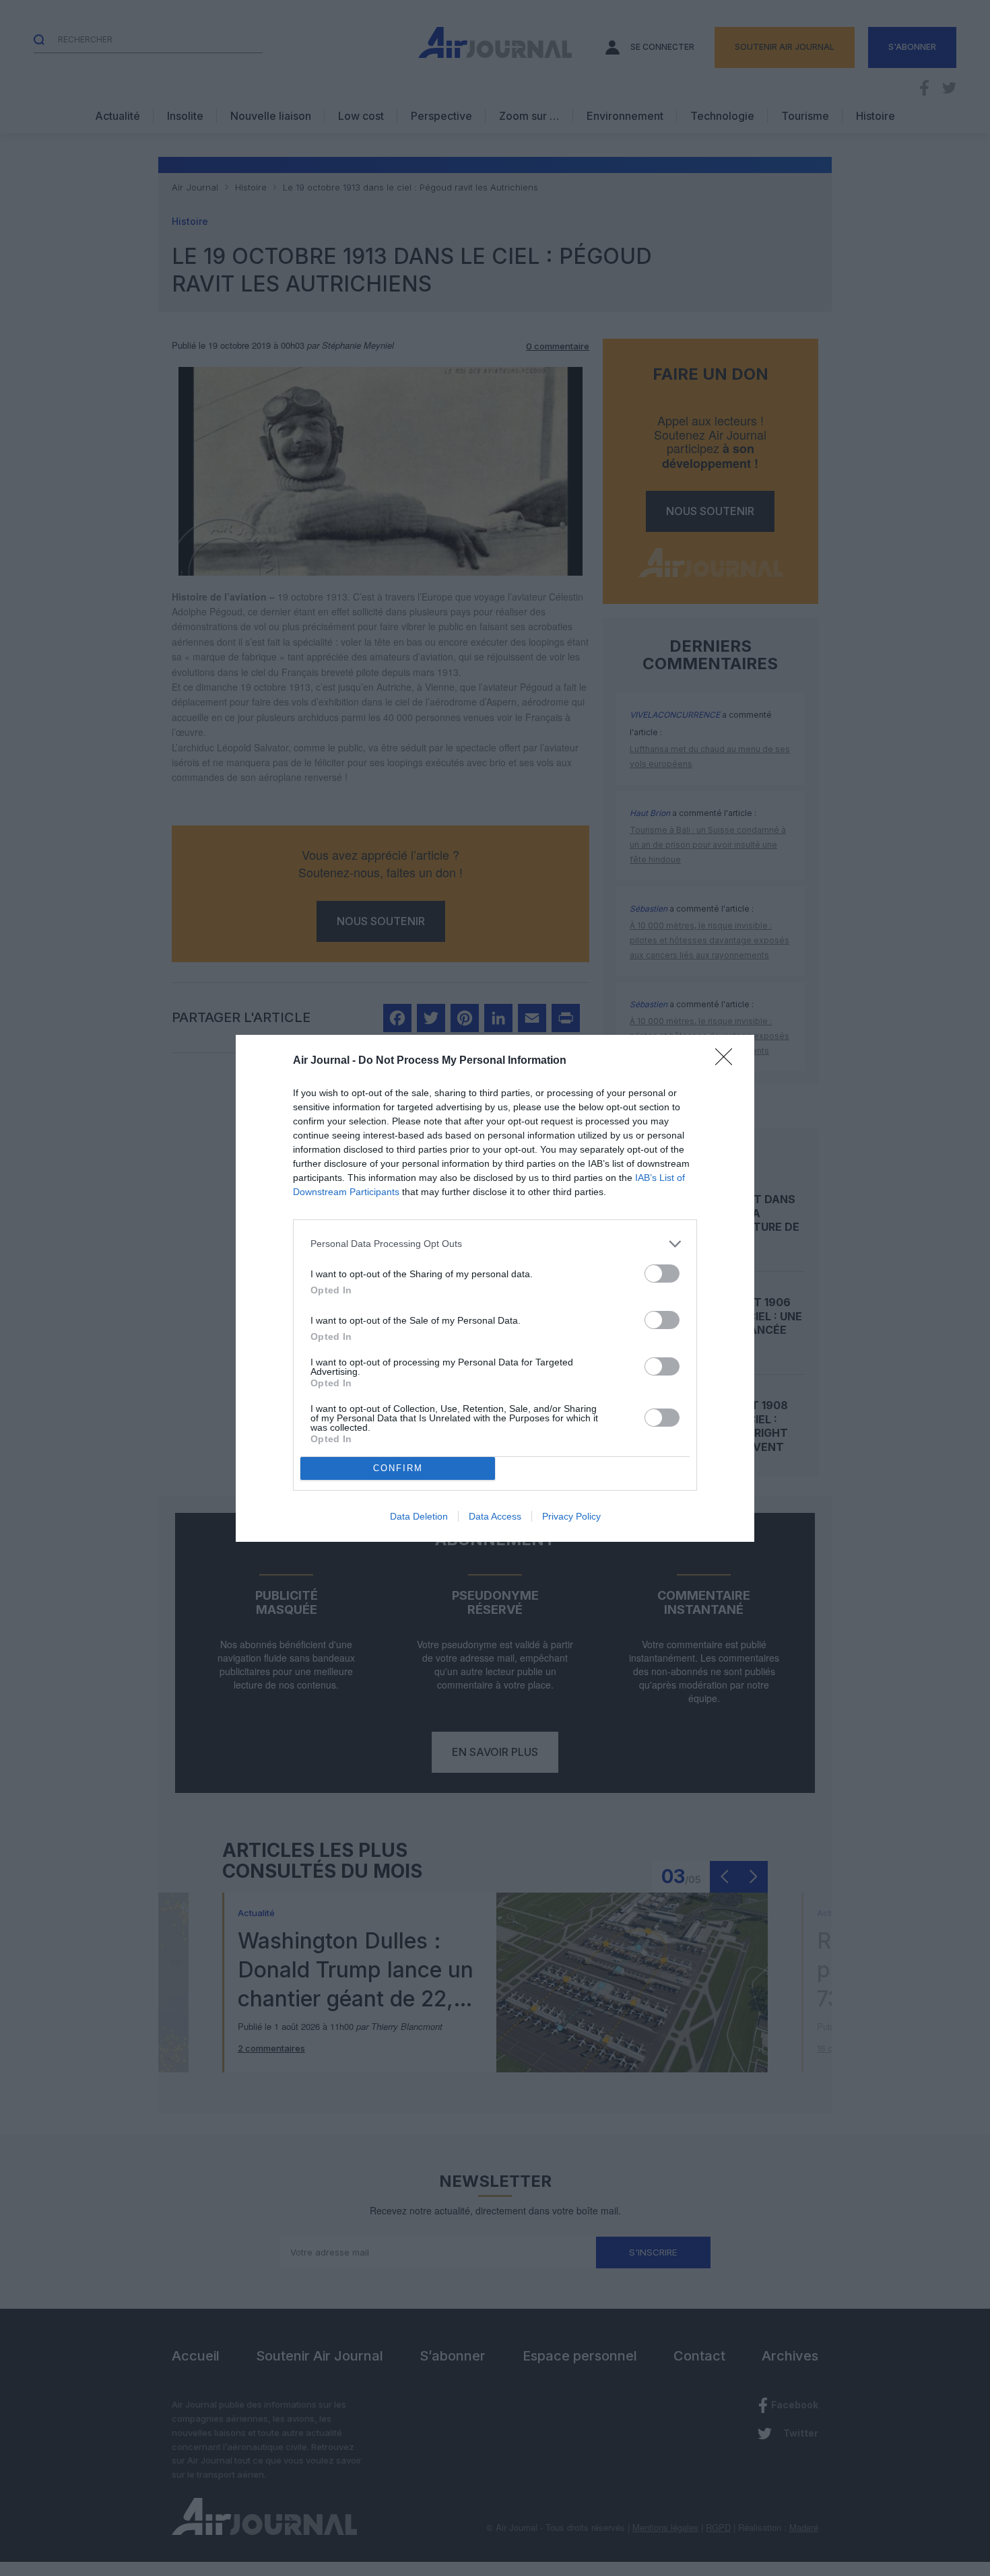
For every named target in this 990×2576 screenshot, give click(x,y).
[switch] (662, 1274)
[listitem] (495, 1244)
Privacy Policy (571, 1516)
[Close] (728, 1061)
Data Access (495, 1516)
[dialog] (495, 1288)
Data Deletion (419, 1516)
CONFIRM (398, 1468)
